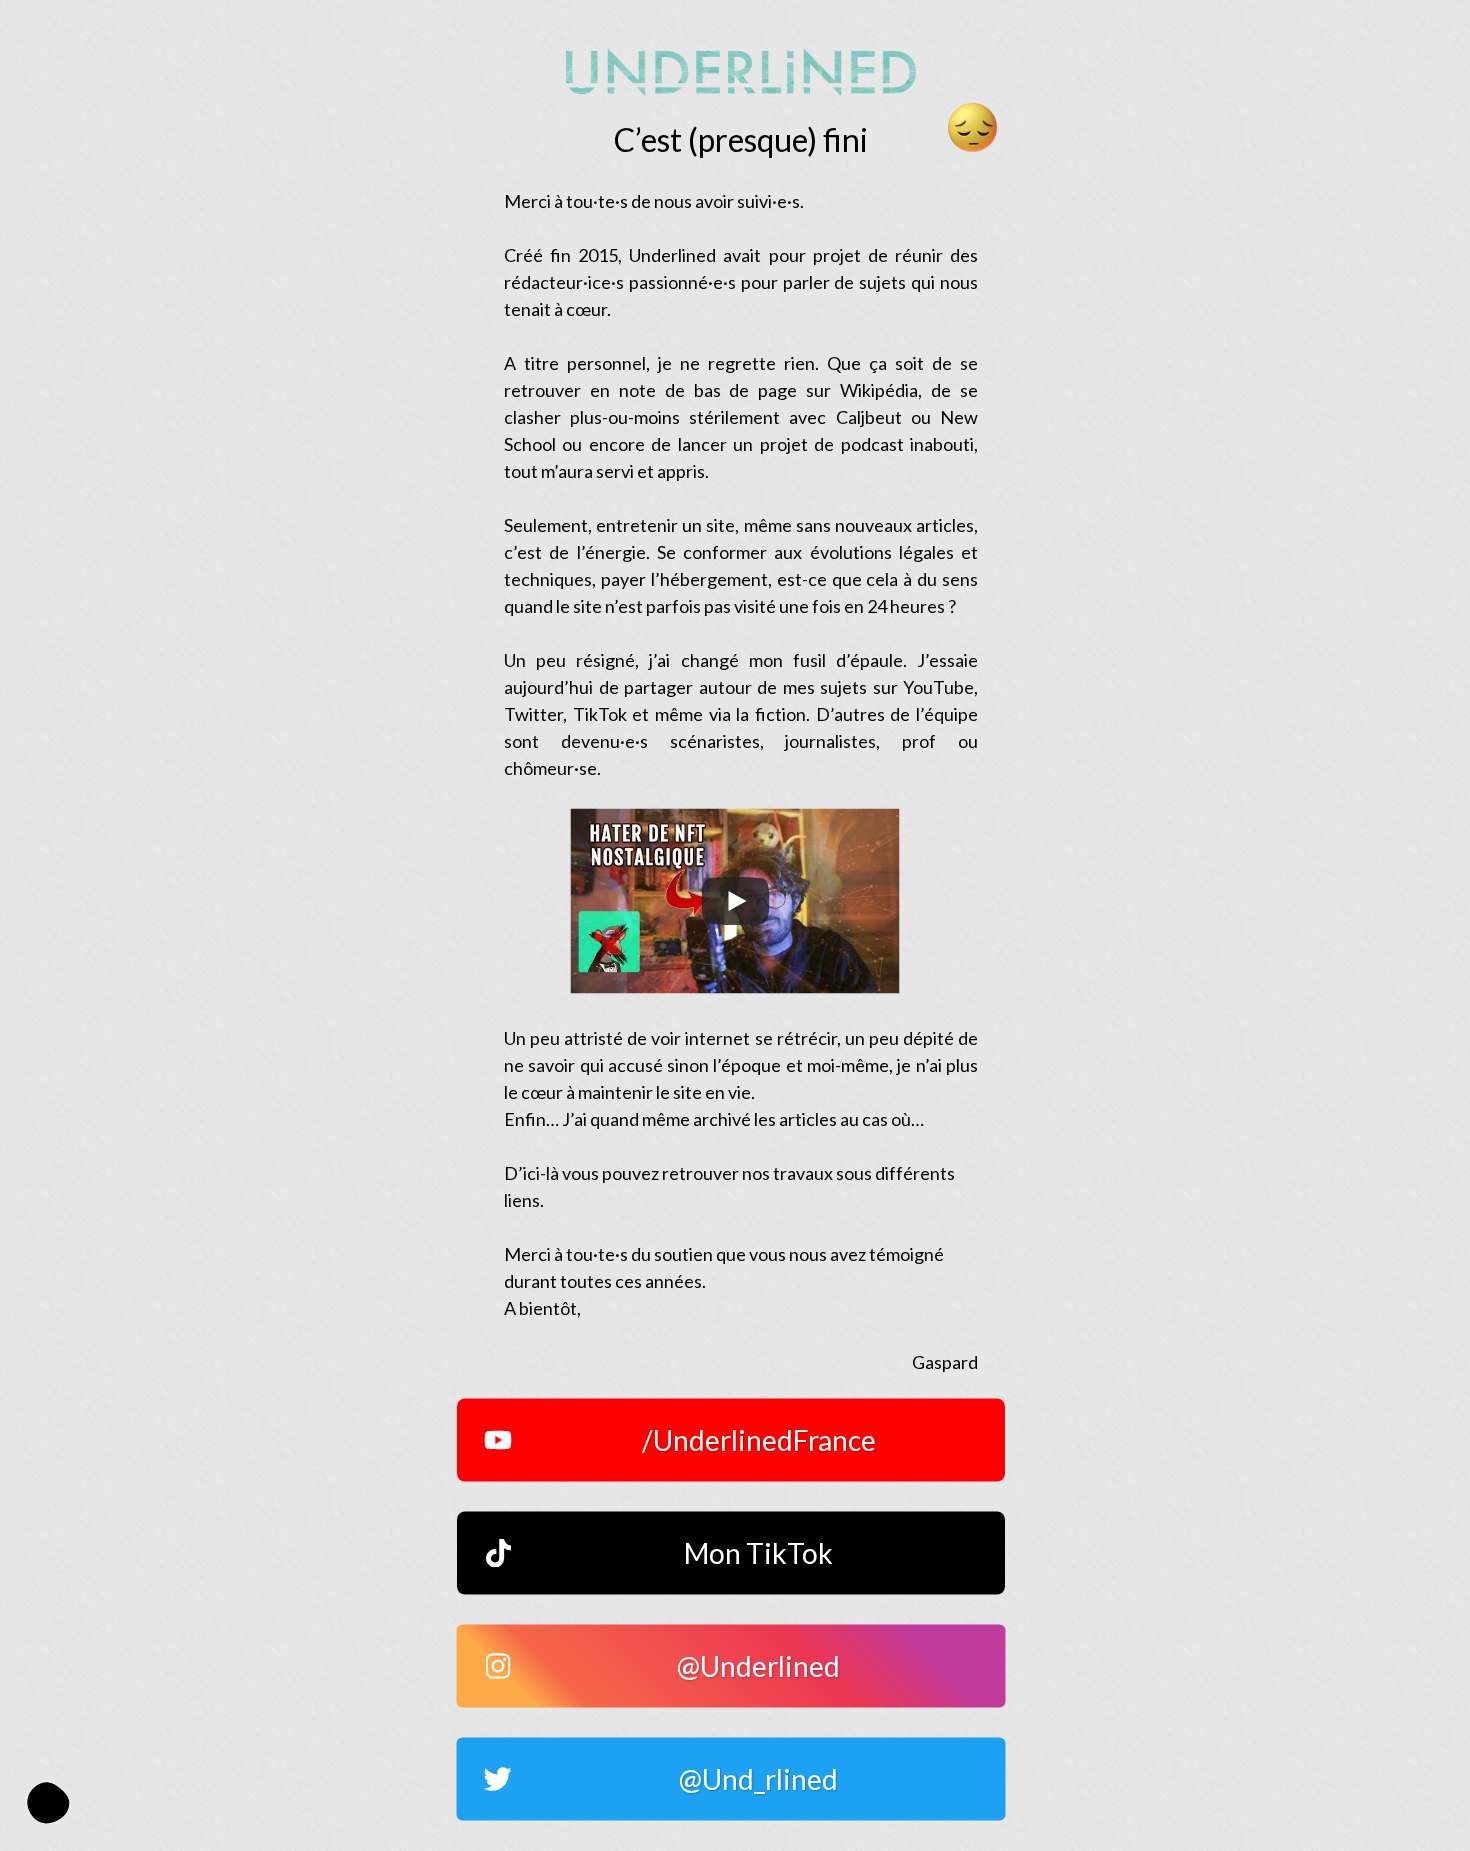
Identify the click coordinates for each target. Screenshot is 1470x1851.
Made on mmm (48, 1803)
